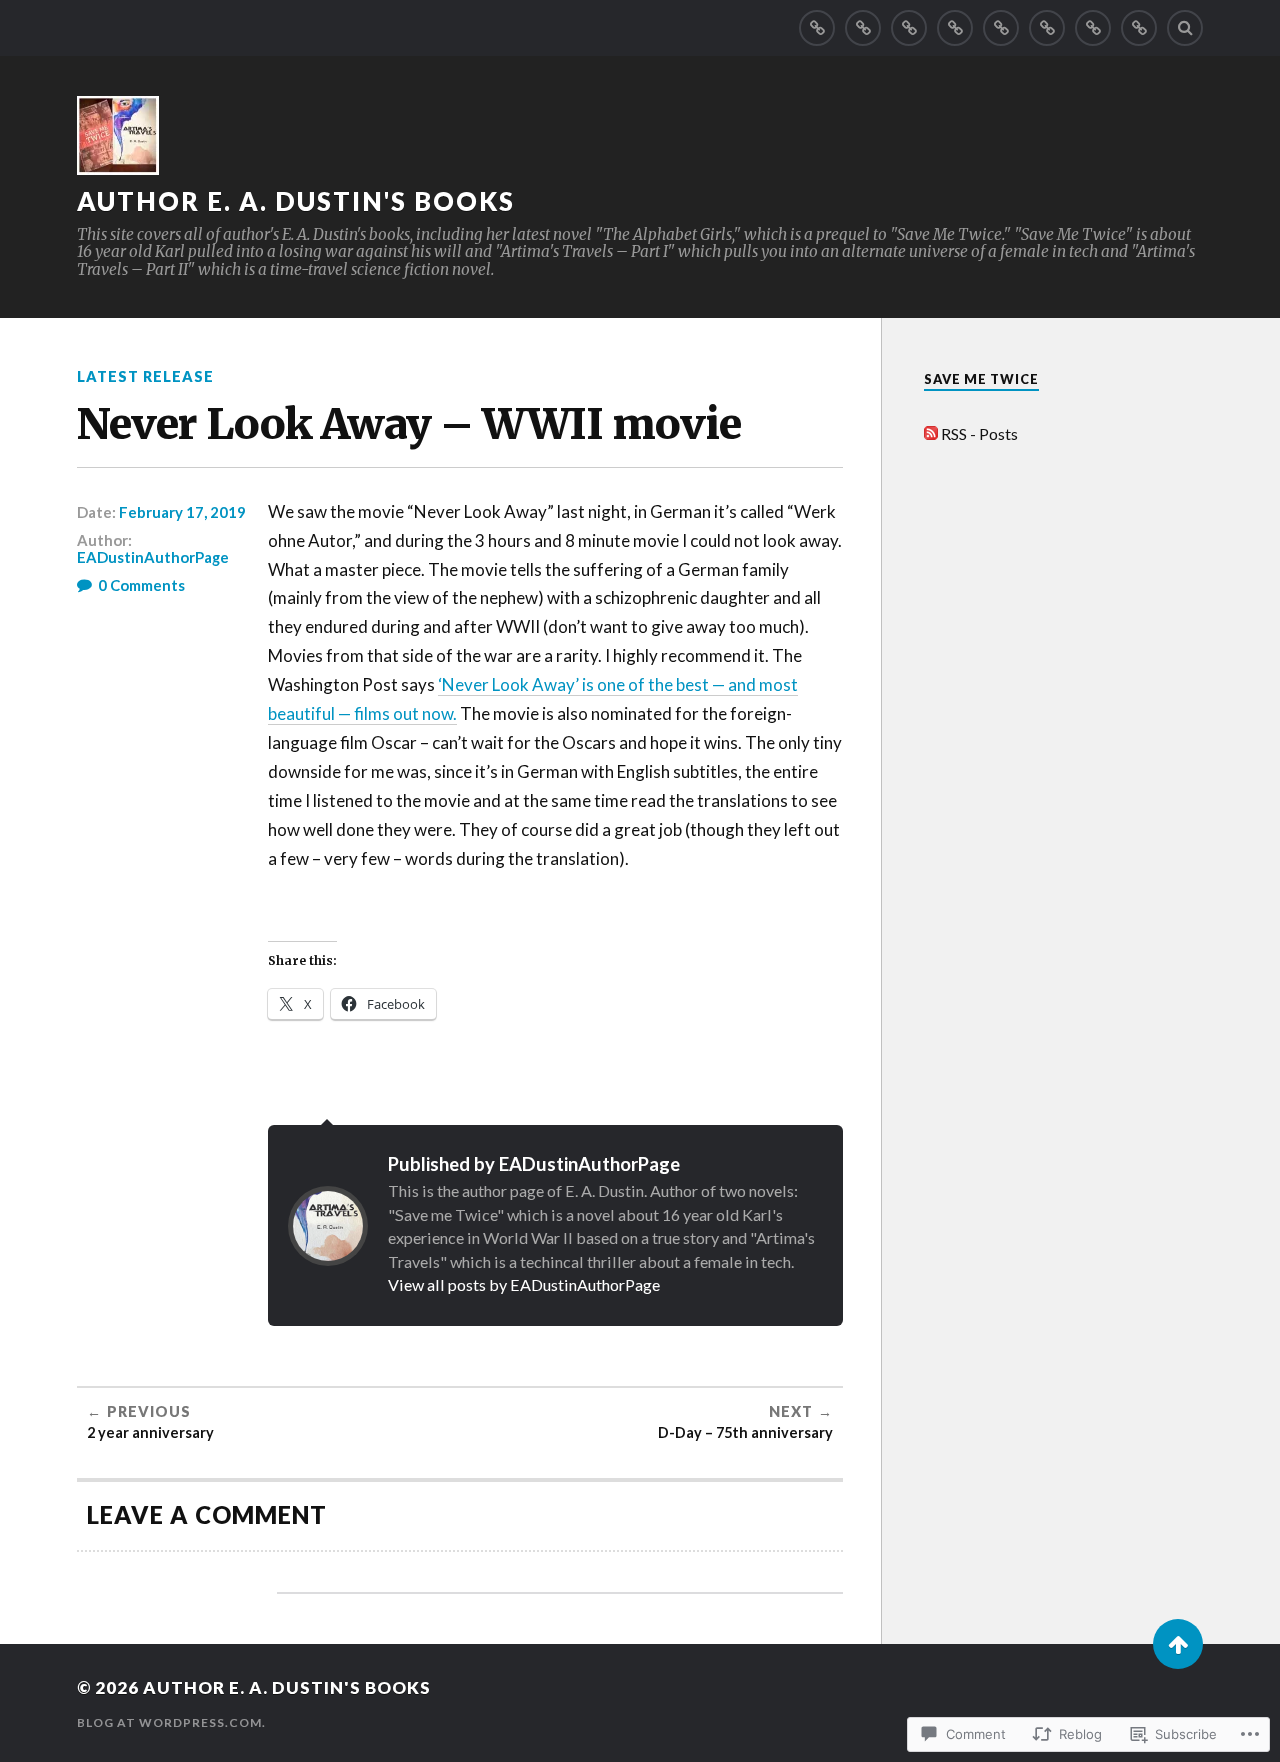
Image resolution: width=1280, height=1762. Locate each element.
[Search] (1185, 28)
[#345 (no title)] (1001, 28)
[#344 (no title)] (909, 28)
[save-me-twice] (817, 28)
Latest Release (145, 376)
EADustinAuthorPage (153, 557)
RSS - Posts (979, 433)
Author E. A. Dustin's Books (296, 201)
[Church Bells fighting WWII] (863, 28)
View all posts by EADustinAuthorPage (524, 1284)
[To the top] (1178, 1644)
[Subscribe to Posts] (931, 433)
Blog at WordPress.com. (171, 1722)
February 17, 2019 (182, 512)
